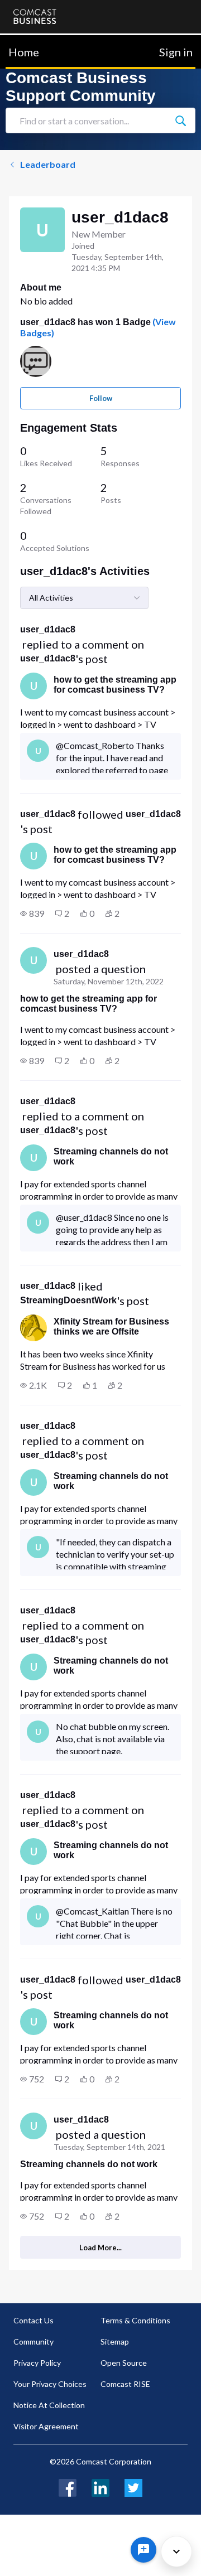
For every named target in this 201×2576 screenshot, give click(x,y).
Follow (101, 398)
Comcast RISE (125, 2384)
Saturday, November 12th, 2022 (109, 981)
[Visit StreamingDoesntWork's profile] (33, 1328)
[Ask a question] (143, 2550)
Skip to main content (46, 42)
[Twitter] (133, 2486)
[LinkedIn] (100, 2486)
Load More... (100, 2248)
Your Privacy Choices (50, 2384)
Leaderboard (48, 164)
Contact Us (33, 2320)
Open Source (124, 2363)
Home (24, 52)
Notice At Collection (49, 2405)
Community (33, 2341)
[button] (32, 914)
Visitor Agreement (46, 2426)
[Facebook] (68, 2486)
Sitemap (115, 2341)
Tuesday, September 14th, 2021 (109, 2147)
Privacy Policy (37, 2363)
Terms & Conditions (135, 2320)
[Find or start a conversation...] (180, 120)
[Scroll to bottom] (176, 2551)
